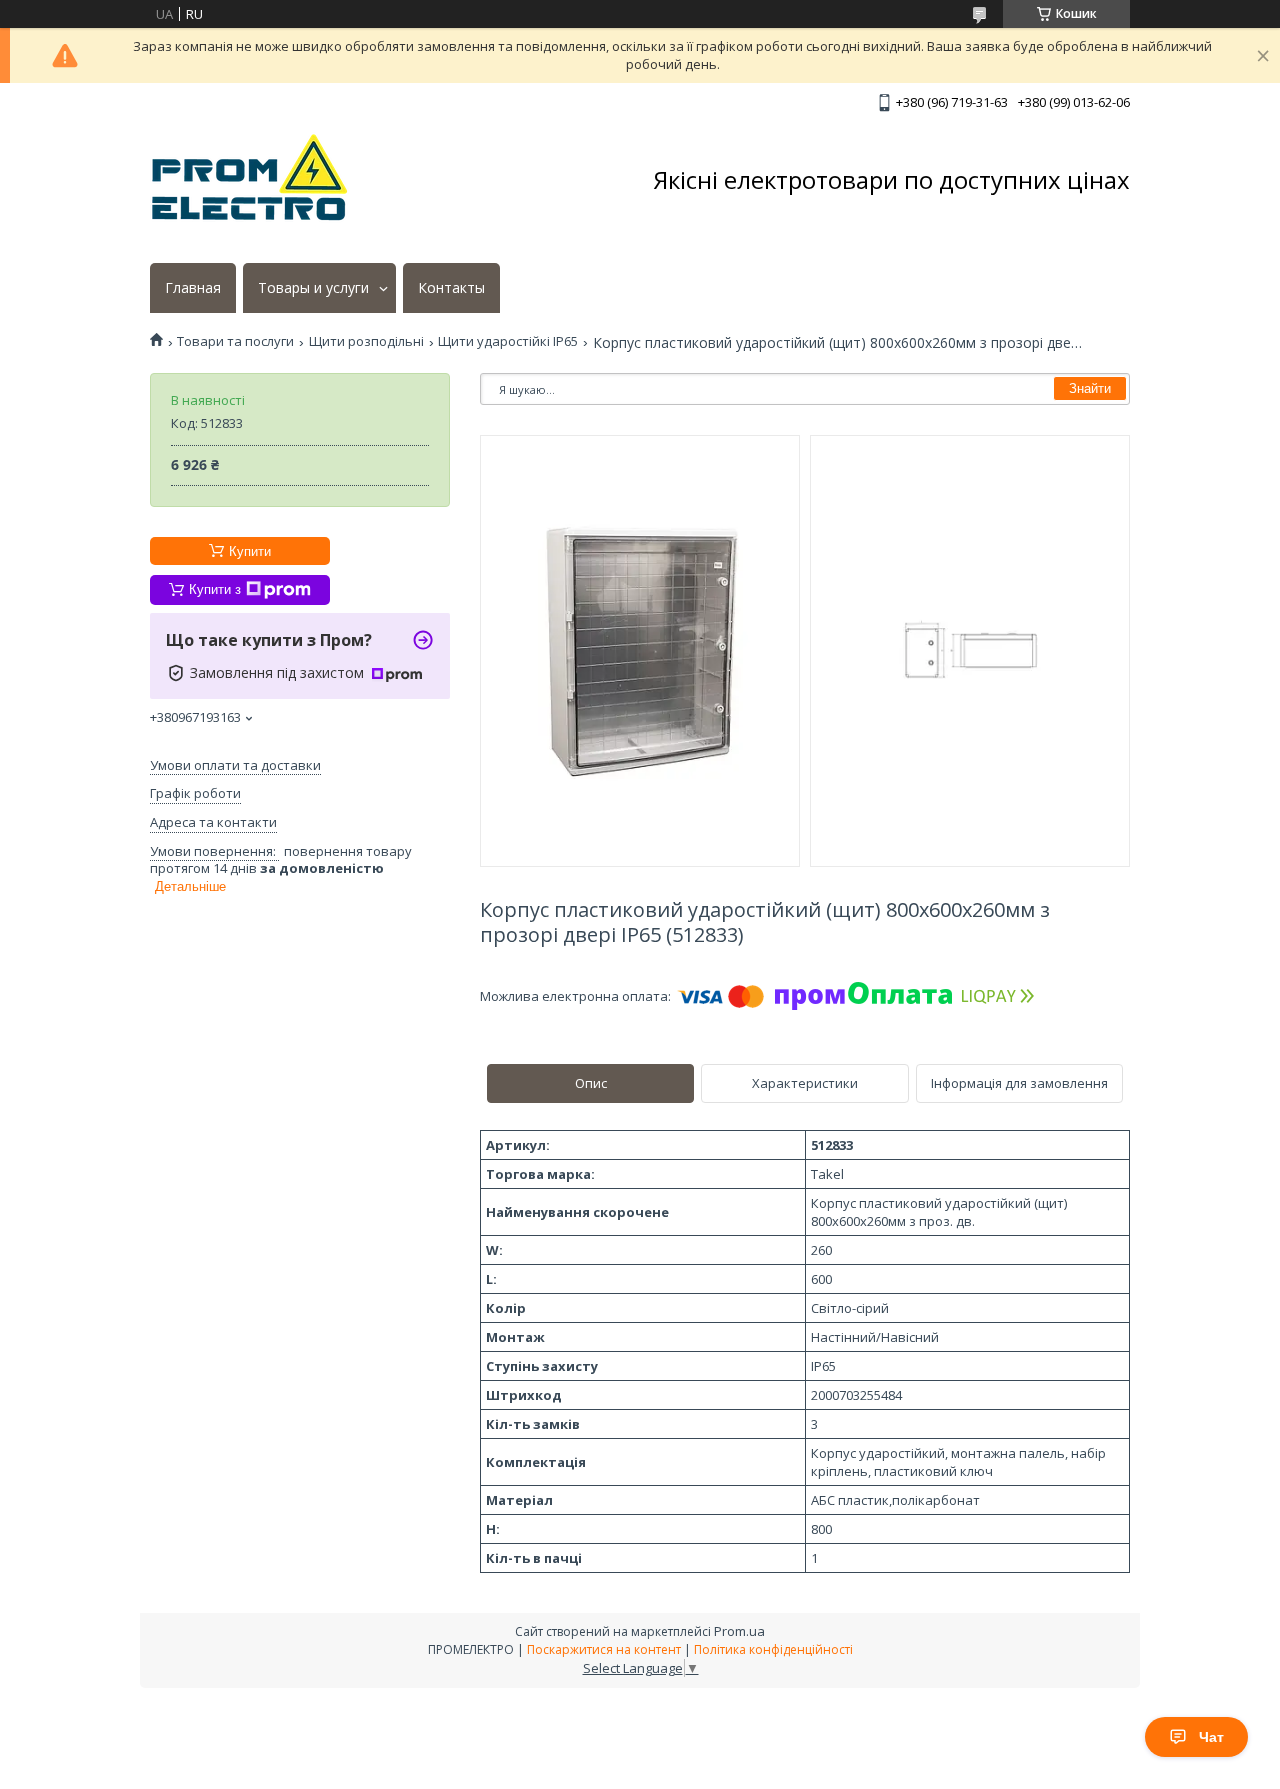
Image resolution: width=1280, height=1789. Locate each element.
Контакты (451, 288)
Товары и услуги (313, 288)
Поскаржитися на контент (604, 1649)
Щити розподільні (366, 341)
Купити (250, 551)
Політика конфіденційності (773, 1649)
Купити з (215, 589)
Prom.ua (739, 1631)
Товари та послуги (235, 341)
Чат (1211, 1737)
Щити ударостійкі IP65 (508, 341)
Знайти (1090, 388)
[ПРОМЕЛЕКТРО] (250, 180)
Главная (193, 288)
